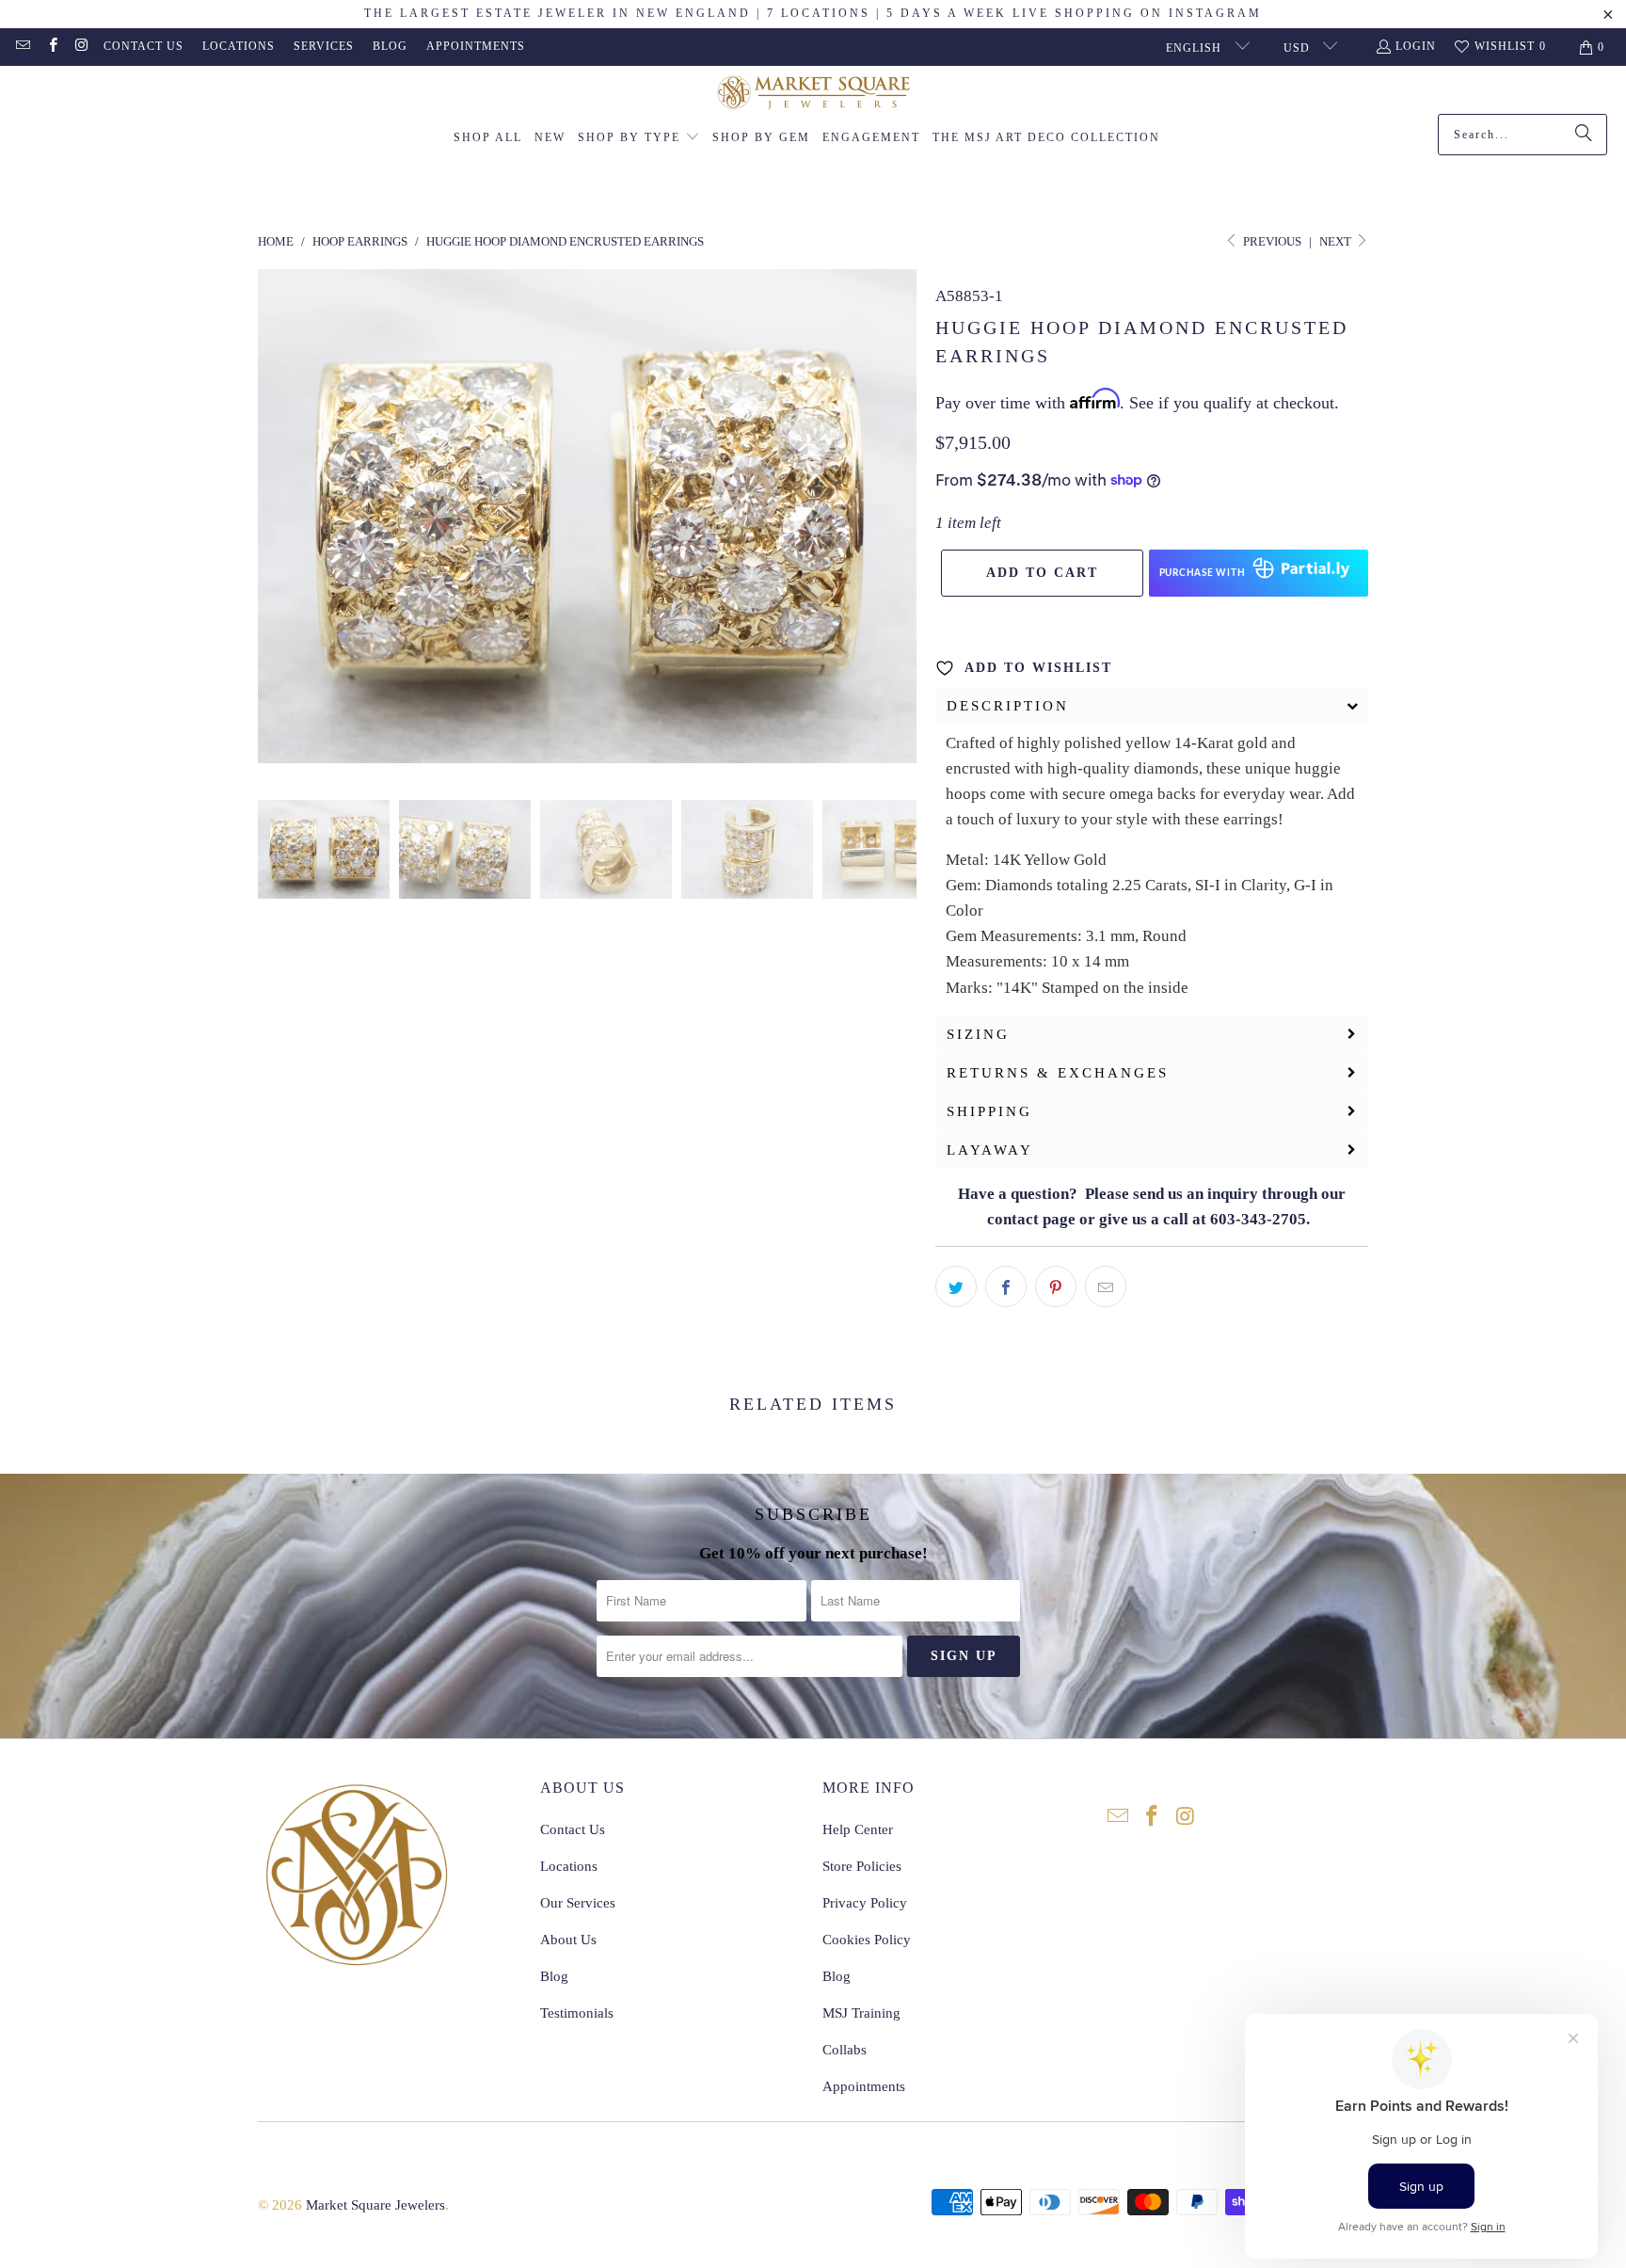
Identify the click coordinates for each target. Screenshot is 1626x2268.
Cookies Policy (867, 1940)
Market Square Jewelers (375, 2205)
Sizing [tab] (978, 1034)
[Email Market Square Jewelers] (22, 47)
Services (324, 46)
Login (1416, 46)
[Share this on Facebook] (1006, 1286)
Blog (390, 46)
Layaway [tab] (990, 1150)
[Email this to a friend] (1106, 1286)
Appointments (476, 46)
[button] (639, 138)
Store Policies (862, 1866)
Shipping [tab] (989, 1111)
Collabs (845, 2050)
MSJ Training (861, 2013)
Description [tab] (1008, 706)
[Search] (1584, 135)
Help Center (858, 1829)
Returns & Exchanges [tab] (1058, 1073)
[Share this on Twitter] (956, 1286)
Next (1337, 241)
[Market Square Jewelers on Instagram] (81, 47)
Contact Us (143, 46)
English (1196, 48)
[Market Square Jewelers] (813, 95)
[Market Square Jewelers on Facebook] (51, 47)
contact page (1031, 1219)
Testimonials (577, 2013)
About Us (568, 1940)
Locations (239, 46)
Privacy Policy (865, 1903)
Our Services (578, 1903)
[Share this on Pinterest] (1056, 1286)
